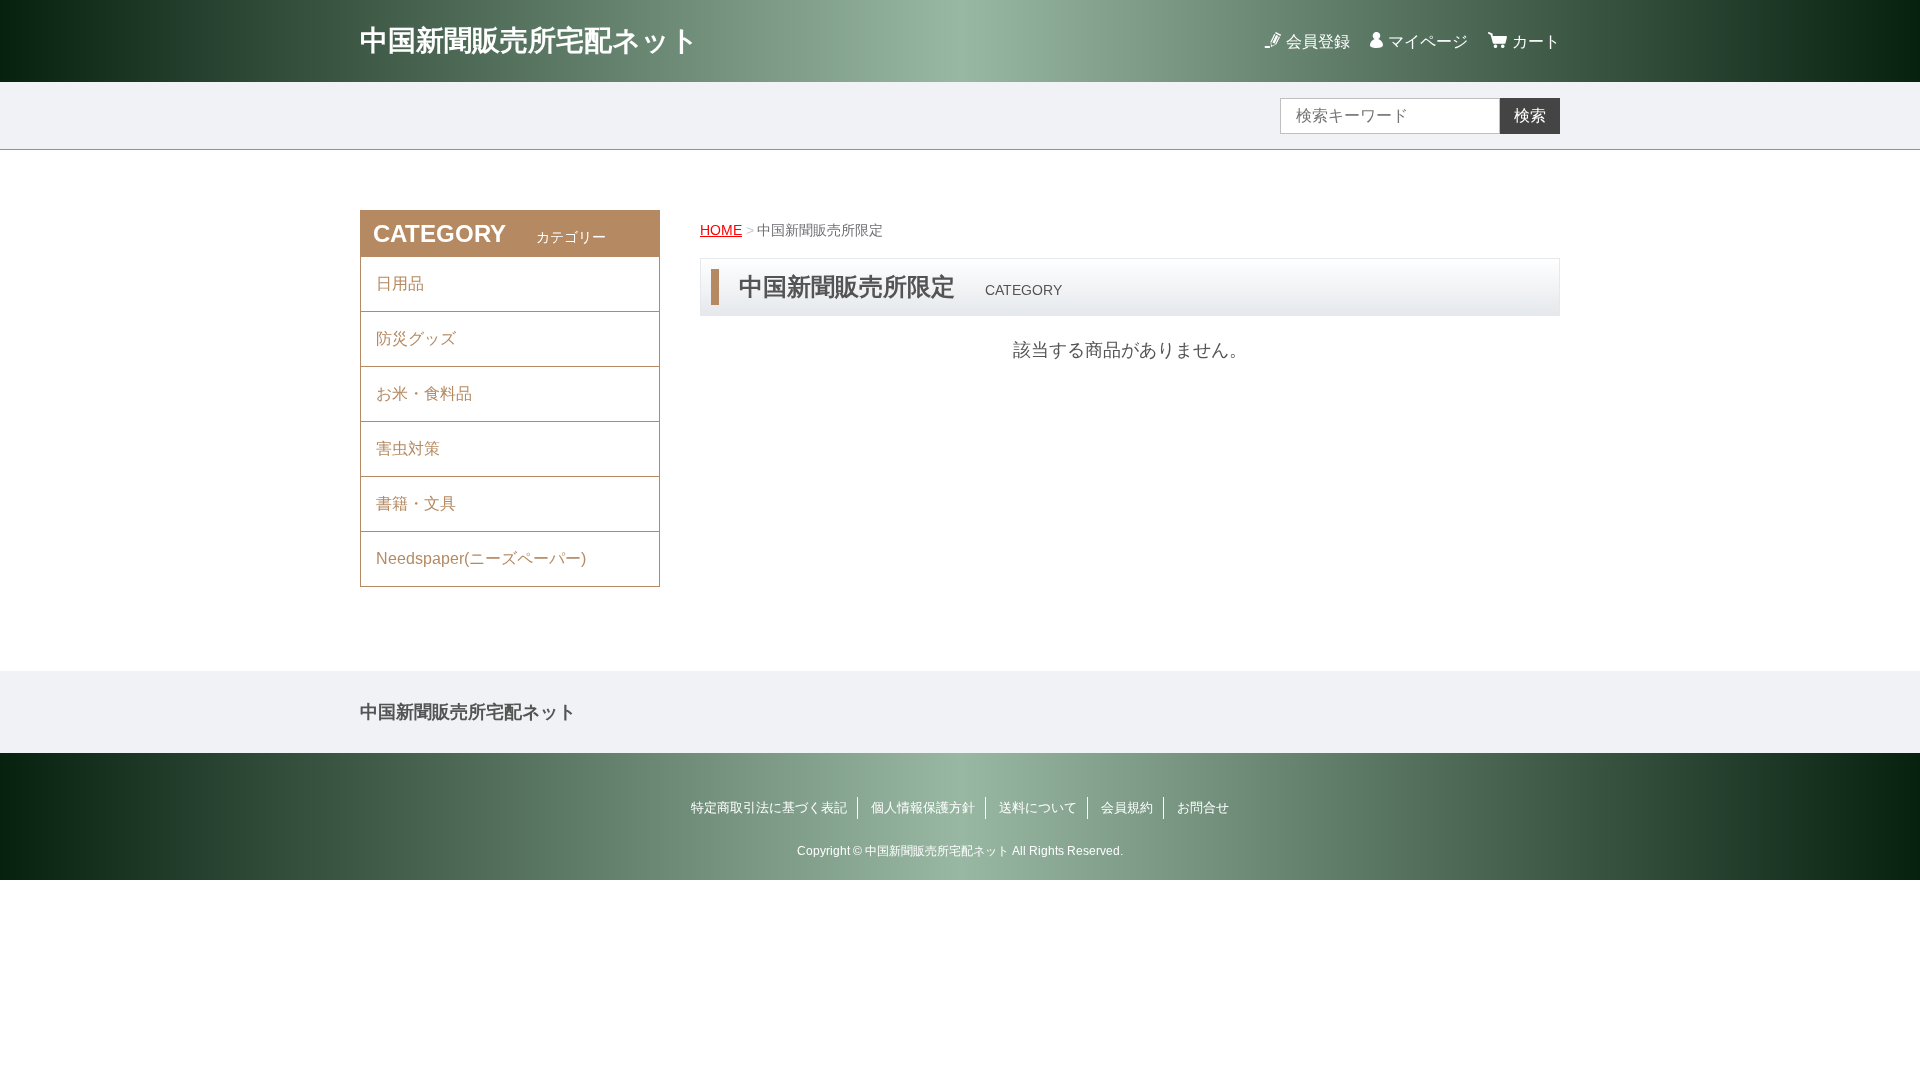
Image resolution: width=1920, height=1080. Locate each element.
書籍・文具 (416, 503)
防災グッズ (416, 338)
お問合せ (1203, 807)
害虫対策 (408, 448)
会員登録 (1318, 41)
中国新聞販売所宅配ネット (529, 40)
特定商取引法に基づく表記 (769, 807)
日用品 (400, 283)
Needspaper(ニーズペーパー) (481, 558)
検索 (1530, 115)
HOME (721, 230)
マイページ (1428, 41)
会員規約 (1127, 807)
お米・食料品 (424, 393)
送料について (1038, 807)
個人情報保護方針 (923, 807)
